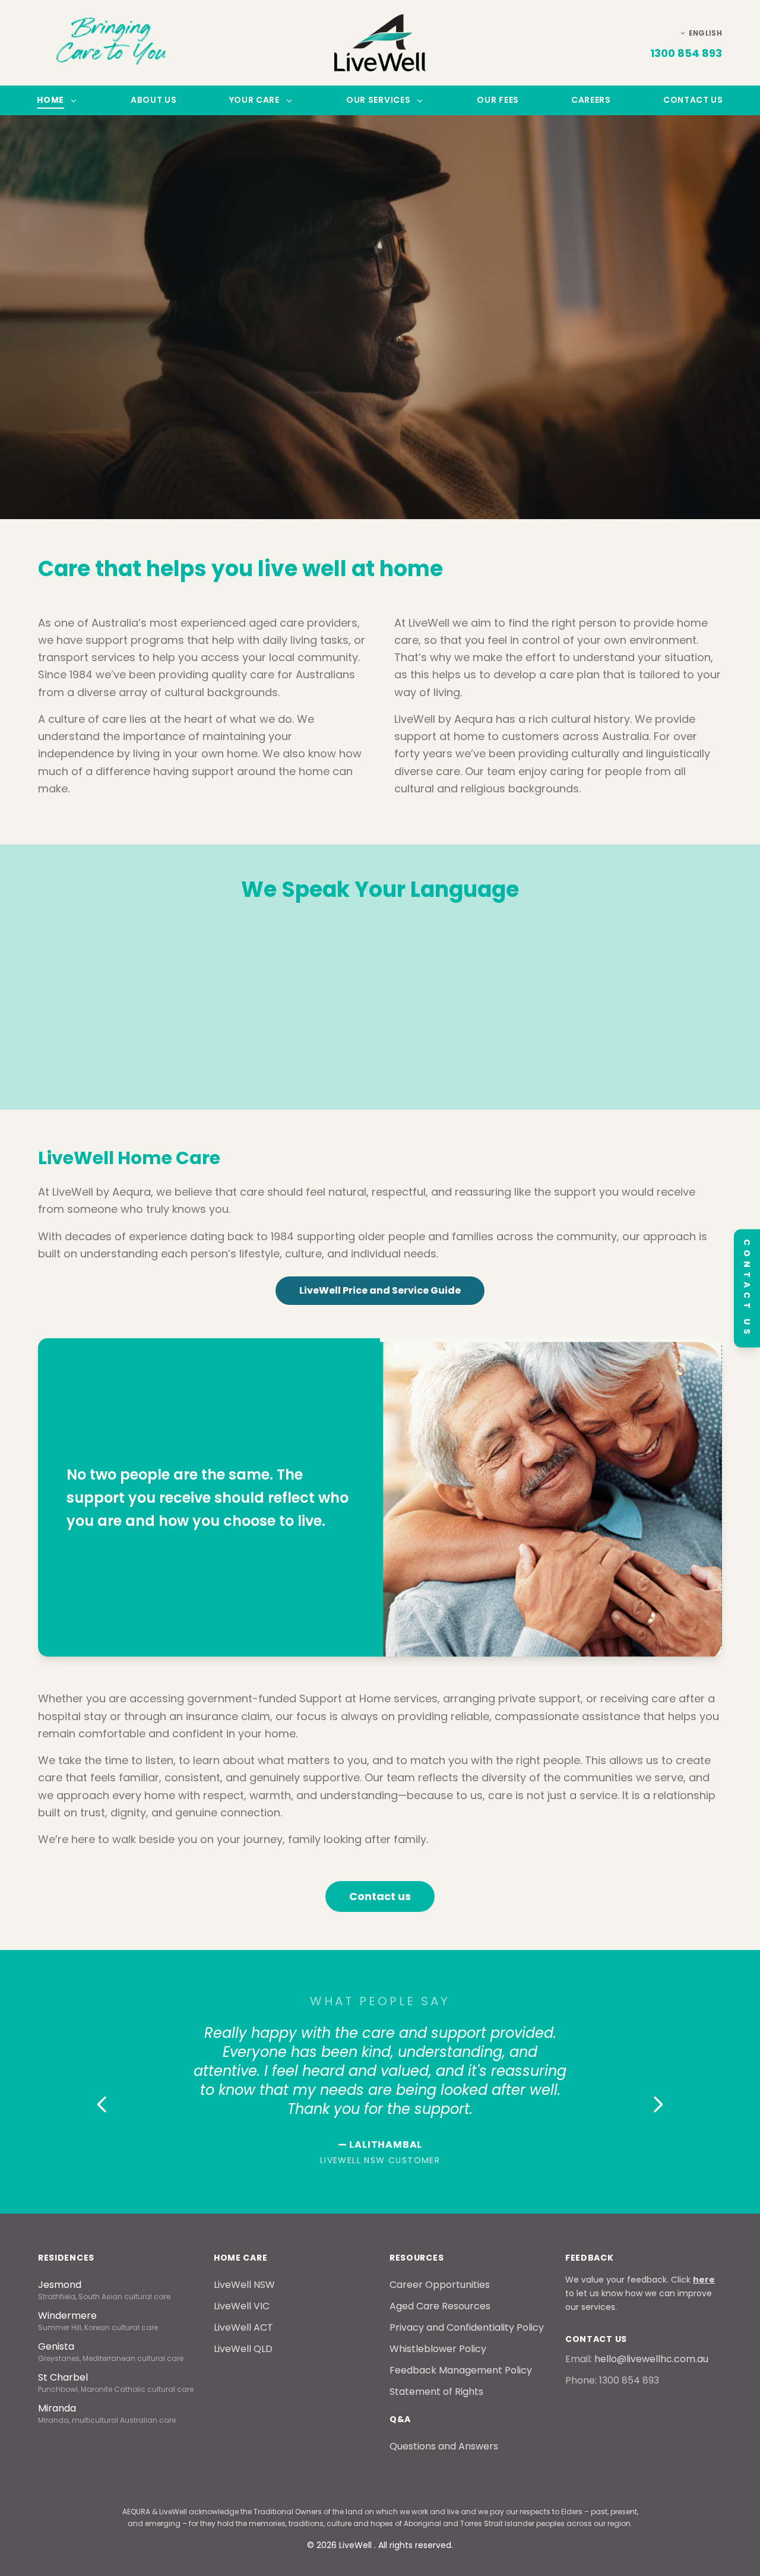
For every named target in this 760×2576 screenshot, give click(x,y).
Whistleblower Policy (438, 2349)
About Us (154, 100)
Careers (591, 100)
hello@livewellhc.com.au (651, 2359)
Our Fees (498, 100)
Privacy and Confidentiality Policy (467, 2327)
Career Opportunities (440, 2285)
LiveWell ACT (243, 2327)
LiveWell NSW (244, 2285)
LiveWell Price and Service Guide (380, 1290)
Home (50, 100)
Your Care (254, 100)
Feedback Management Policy (461, 2370)
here (704, 2280)
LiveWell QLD (243, 2349)
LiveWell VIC (242, 2306)
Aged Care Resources (440, 2306)
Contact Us (693, 100)
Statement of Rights (436, 2392)
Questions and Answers (444, 2446)
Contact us (380, 1896)
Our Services (378, 100)
